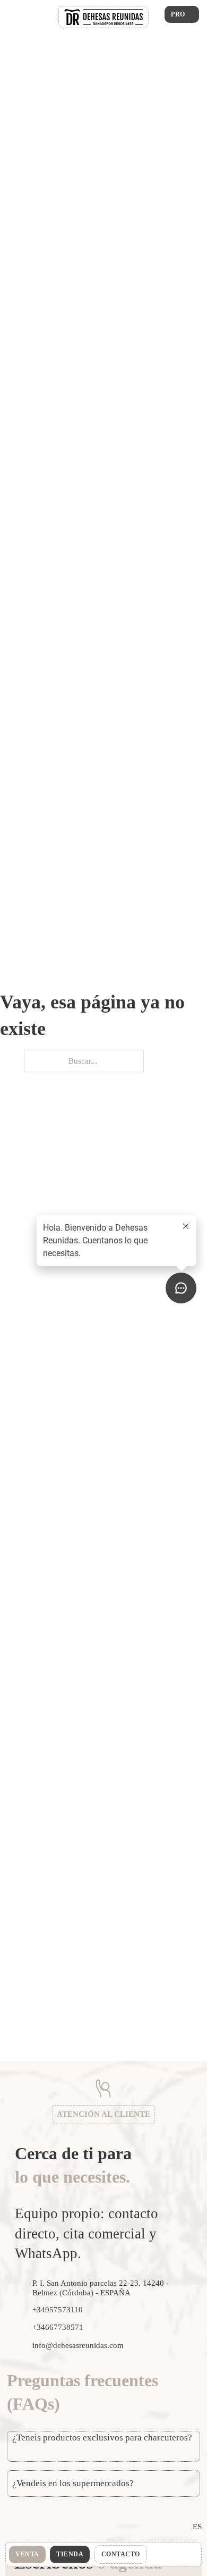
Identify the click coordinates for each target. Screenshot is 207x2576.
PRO (178, 14)
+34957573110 (58, 2310)
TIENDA (70, 2554)
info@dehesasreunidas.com (78, 2345)
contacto (121, 2554)
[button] (103, 2446)
